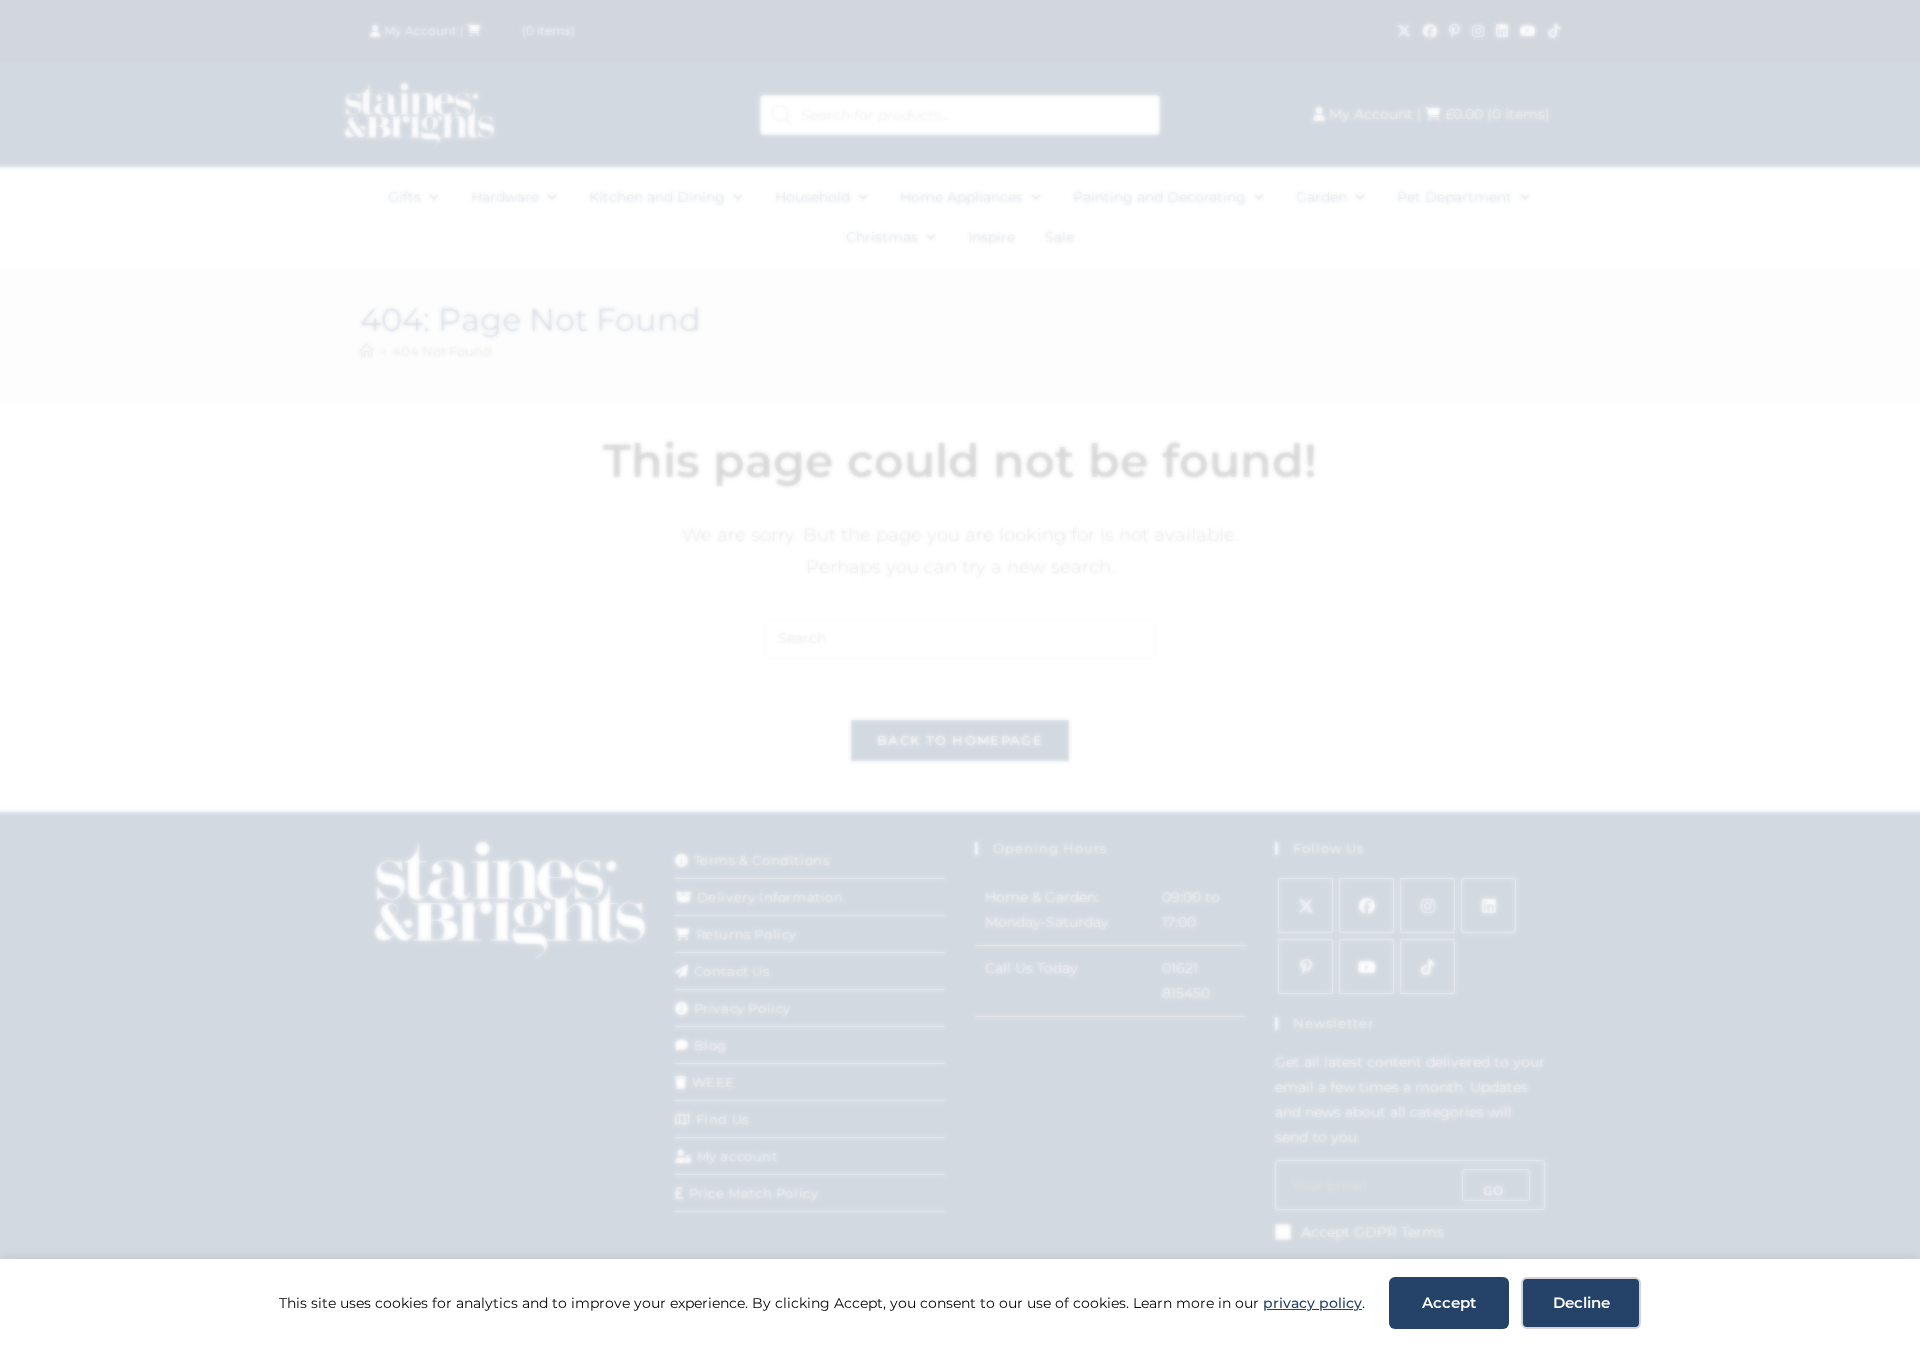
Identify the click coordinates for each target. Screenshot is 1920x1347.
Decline (1581, 1302)
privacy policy (1312, 1303)
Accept (1449, 1302)
